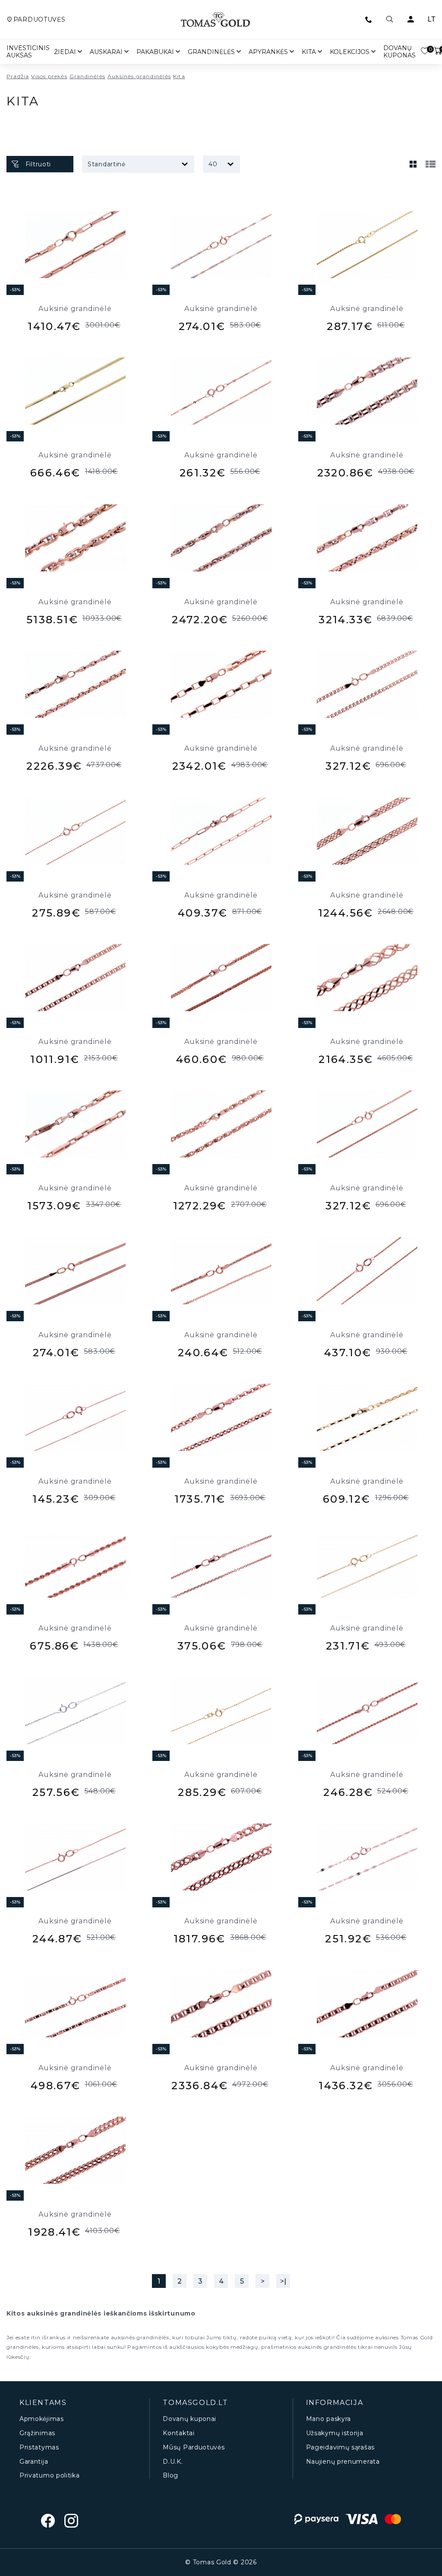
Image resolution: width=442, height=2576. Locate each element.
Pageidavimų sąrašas (340, 2448)
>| (283, 2281)
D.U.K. (173, 2462)
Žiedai (65, 52)
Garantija (34, 2462)
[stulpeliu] (413, 164)
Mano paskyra (328, 2419)
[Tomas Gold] (215, 19)
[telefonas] (369, 19)
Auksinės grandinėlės (139, 76)
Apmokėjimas (42, 2419)
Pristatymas (39, 2448)
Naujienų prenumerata (343, 2462)
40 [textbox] (213, 164)
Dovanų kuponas (399, 52)
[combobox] (138, 164)
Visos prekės (49, 76)
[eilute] (430, 164)
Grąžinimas (37, 2433)
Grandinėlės (211, 52)
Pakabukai (155, 52)
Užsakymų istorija (335, 2433)
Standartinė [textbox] (107, 164)
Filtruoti (38, 164)
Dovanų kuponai (189, 2419)
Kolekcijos (350, 52)
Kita (309, 52)
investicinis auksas (28, 52)
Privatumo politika (50, 2476)
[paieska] (390, 19)
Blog (170, 2476)
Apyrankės (268, 52)
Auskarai (106, 52)
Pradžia (18, 76)
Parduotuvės (39, 20)
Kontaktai (178, 2433)
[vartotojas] (410, 19)
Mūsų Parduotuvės (194, 2448)
